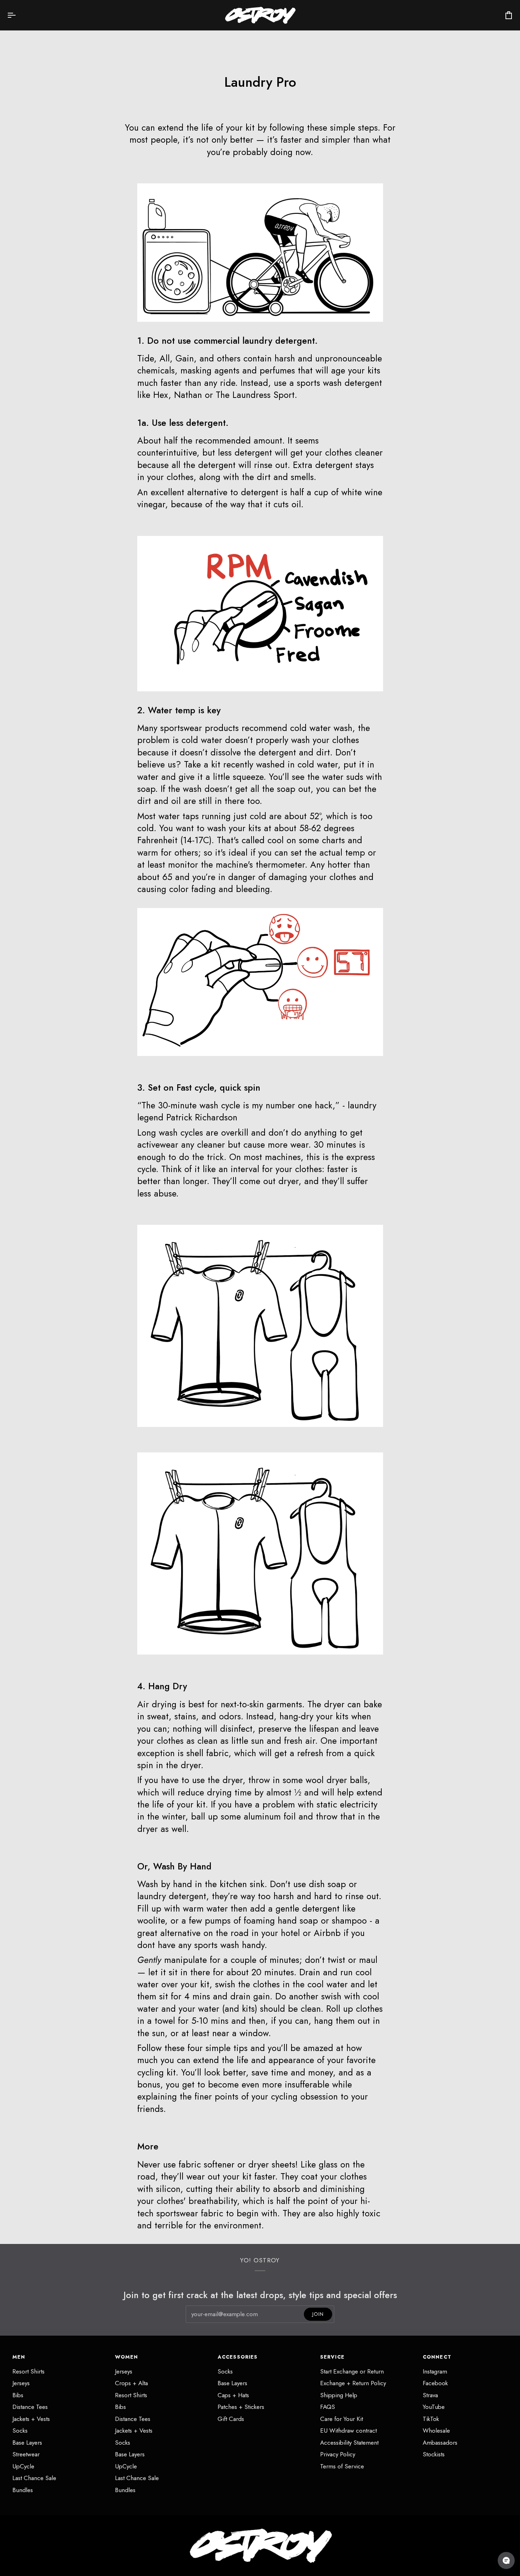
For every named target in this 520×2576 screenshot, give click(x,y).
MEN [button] (19, 2357)
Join (318, 2314)
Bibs (18, 2395)
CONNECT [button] (437, 2357)
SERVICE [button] (332, 2357)
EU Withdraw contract (348, 2431)
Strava (430, 2395)
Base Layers (27, 2443)
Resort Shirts (28, 2371)
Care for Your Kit (342, 2419)
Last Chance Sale (34, 2478)
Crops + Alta (131, 2383)
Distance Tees (30, 2407)
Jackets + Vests (31, 2419)
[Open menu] (18, 15)
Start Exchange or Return (352, 2371)
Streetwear (26, 2454)
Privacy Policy (338, 2454)
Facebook (435, 2383)
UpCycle (23, 2466)
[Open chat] (506, 2560)
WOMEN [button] (127, 2357)
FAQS (328, 2407)
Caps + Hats (233, 2395)
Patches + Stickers (241, 2407)
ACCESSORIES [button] (238, 2357)
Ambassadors (440, 2443)
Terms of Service (342, 2466)
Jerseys (21, 2383)
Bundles (23, 2490)
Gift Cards (231, 2419)
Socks (20, 2431)
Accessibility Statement (349, 2443)
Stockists (434, 2454)
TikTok (431, 2419)
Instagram (435, 2371)
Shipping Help (339, 2395)
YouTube (434, 2407)
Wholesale (436, 2431)
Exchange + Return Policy (353, 2383)
